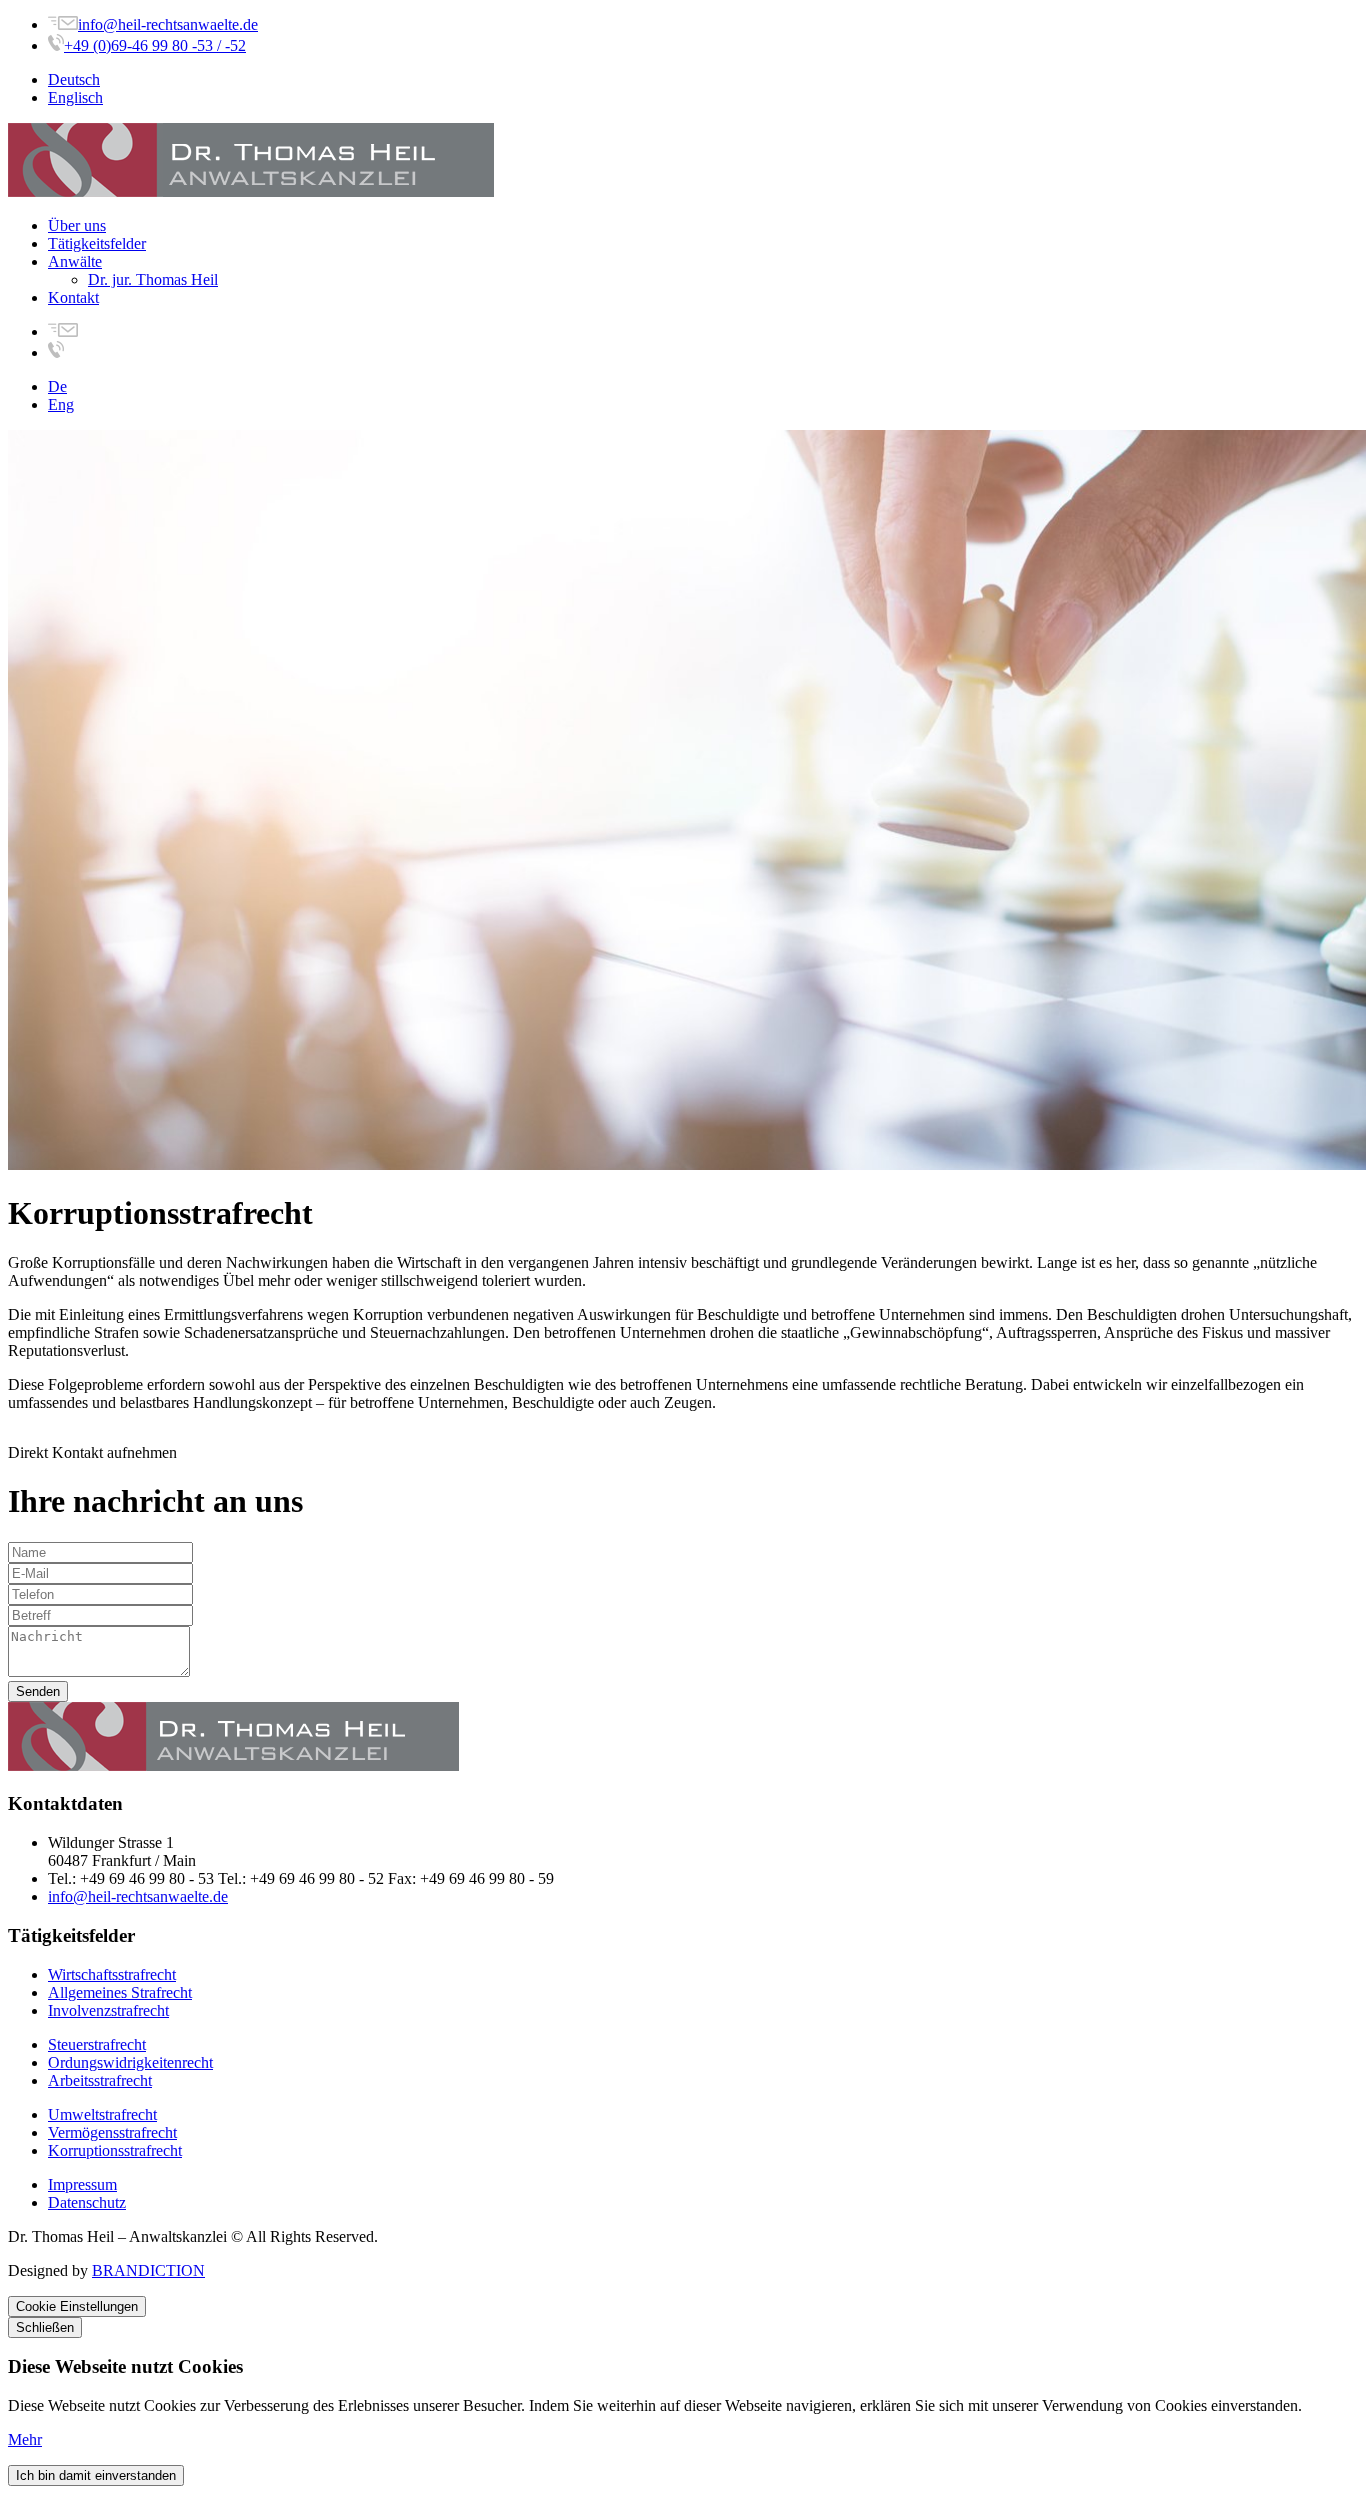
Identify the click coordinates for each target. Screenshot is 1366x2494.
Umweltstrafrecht (102, 2114)
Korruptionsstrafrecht (115, 2150)
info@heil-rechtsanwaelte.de (168, 24)
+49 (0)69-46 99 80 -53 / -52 (155, 45)
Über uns (77, 225)
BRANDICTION (148, 2270)
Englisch (75, 97)
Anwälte (75, 261)
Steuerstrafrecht (97, 2044)
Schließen (45, 2327)
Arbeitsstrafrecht (100, 2080)
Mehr (25, 2439)
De (57, 386)
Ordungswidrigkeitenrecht (130, 2062)
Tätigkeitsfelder (97, 243)
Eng (61, 404)
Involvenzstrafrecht (108, 2010)
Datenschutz (87, 2202)
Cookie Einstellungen (77, 2306)
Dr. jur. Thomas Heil (153, 279)
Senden (38, 1691)
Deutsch (74, 79)
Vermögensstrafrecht (112, 2132)
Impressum (82, 2184)
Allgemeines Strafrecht (120, 1992)
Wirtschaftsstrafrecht (112, 1974)
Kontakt (73, 297)
